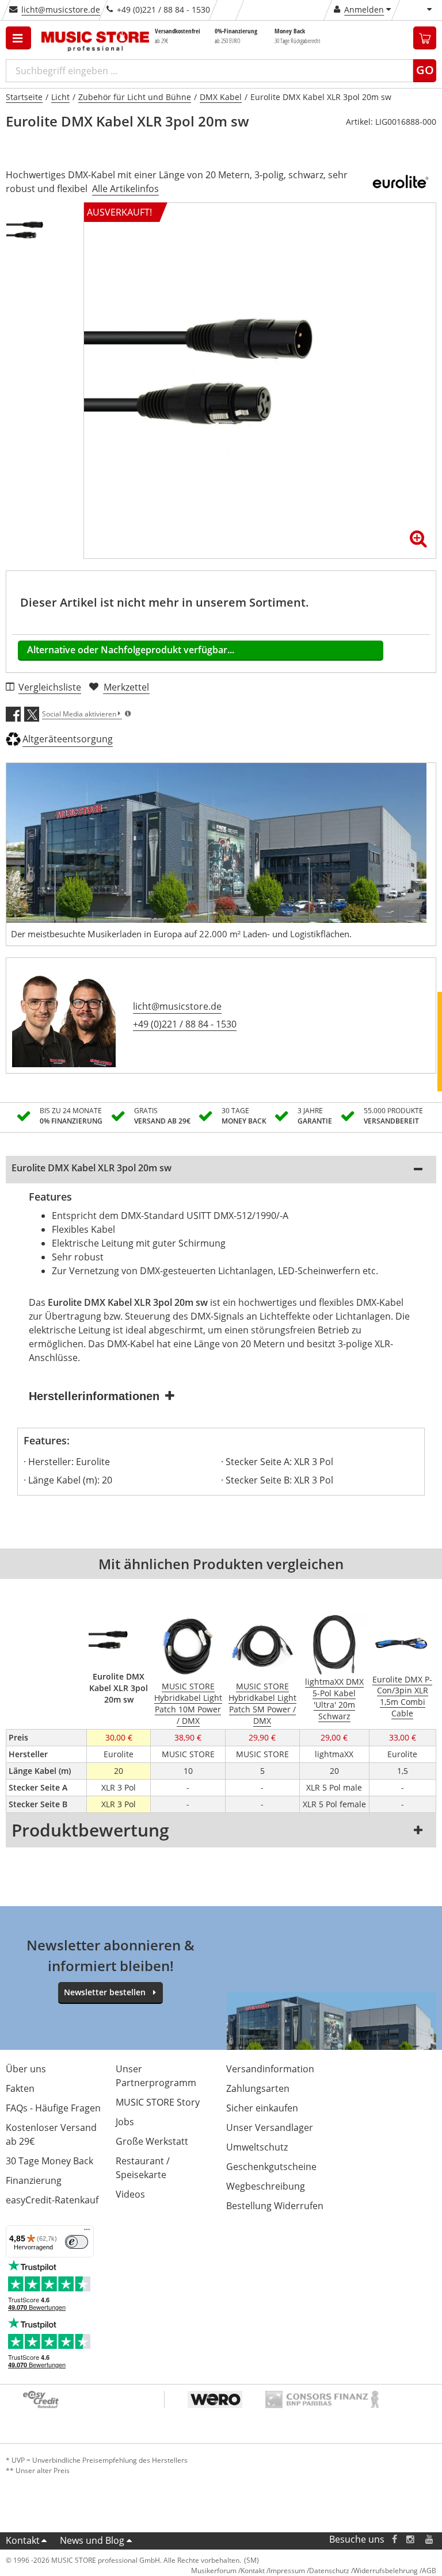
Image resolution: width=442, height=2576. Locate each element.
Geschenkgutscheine (271, 2167)
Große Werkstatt (152, 2141)
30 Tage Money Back (49, 2161)
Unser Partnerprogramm (156, 2076)
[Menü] (87, 2232)
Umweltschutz (257, 2147)
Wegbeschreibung (266, 2186)
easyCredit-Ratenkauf (52, 2200)
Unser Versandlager (270, 2127)
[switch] (77, 2242)
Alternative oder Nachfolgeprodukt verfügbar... (131, 650)
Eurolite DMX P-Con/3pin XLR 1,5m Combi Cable (402, 1697)
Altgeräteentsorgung (68, 739)
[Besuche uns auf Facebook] (395, 2539)
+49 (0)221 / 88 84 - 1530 (185, 1024)
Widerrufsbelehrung (386, 2571)
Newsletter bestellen (105, 1992)
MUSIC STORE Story (158, 2102)
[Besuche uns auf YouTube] (430, 2539)
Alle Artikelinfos (125, 189)
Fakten (20, 2088)
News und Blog (92, 2540)
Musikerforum (214, 2571)
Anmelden (364, 9)
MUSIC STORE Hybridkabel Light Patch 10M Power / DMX (188, 1703)
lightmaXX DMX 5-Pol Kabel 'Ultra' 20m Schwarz (334, 1699)
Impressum (287, 2571)
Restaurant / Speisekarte (143, 2168)
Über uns (26, 2069)
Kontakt (23, 2540)
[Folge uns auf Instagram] (411, 2539)
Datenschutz (329, 2571)
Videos (130, 2194)
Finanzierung (34, 2180)
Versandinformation (270, 2069)
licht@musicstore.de (61, 9)
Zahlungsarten (258, 2088)
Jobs (125, 2122)
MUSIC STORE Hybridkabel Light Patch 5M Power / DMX (262, 1703)
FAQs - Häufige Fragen (53, 2108)
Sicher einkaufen (262, 2108)
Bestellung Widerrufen (275, 2206)
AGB (429, 2571)
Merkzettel (126, 687)
